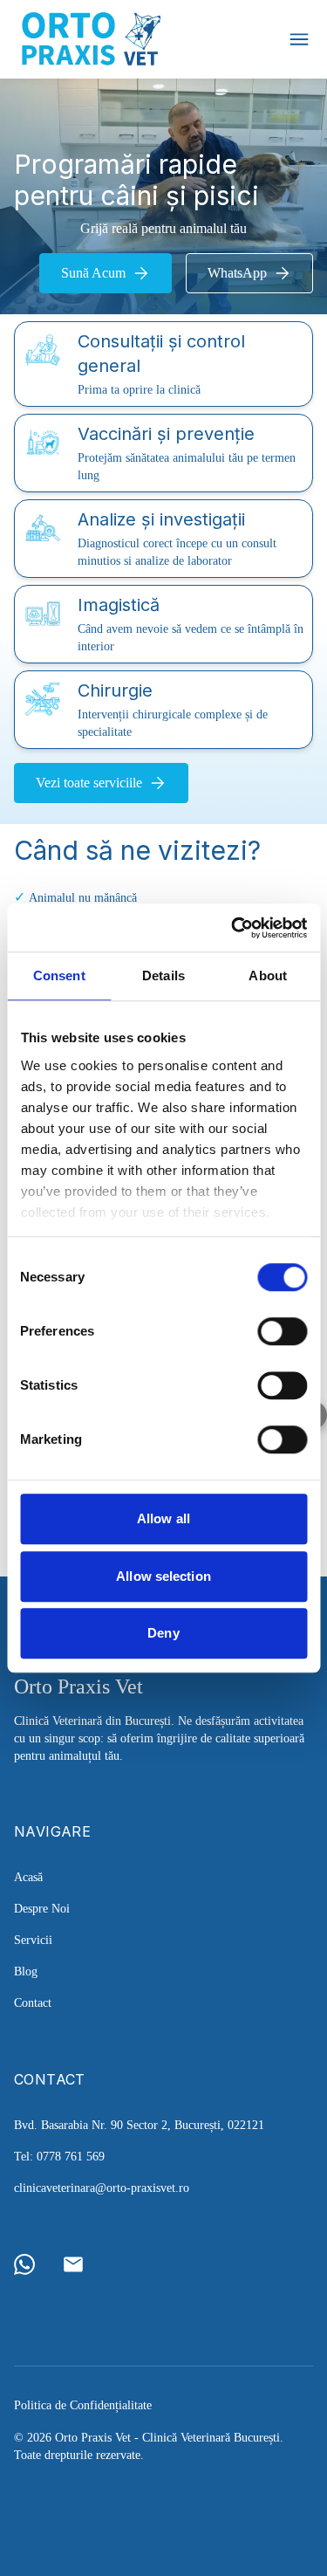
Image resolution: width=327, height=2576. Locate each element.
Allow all (163, 1518)
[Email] (73, 2264)
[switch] (282, 1331)
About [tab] (268, 975)
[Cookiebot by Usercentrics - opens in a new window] (233, 928)
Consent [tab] (59, 975)
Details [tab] (163, 975)
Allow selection (163, 1576)
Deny (163, 1633)
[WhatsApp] (24, 2264)
